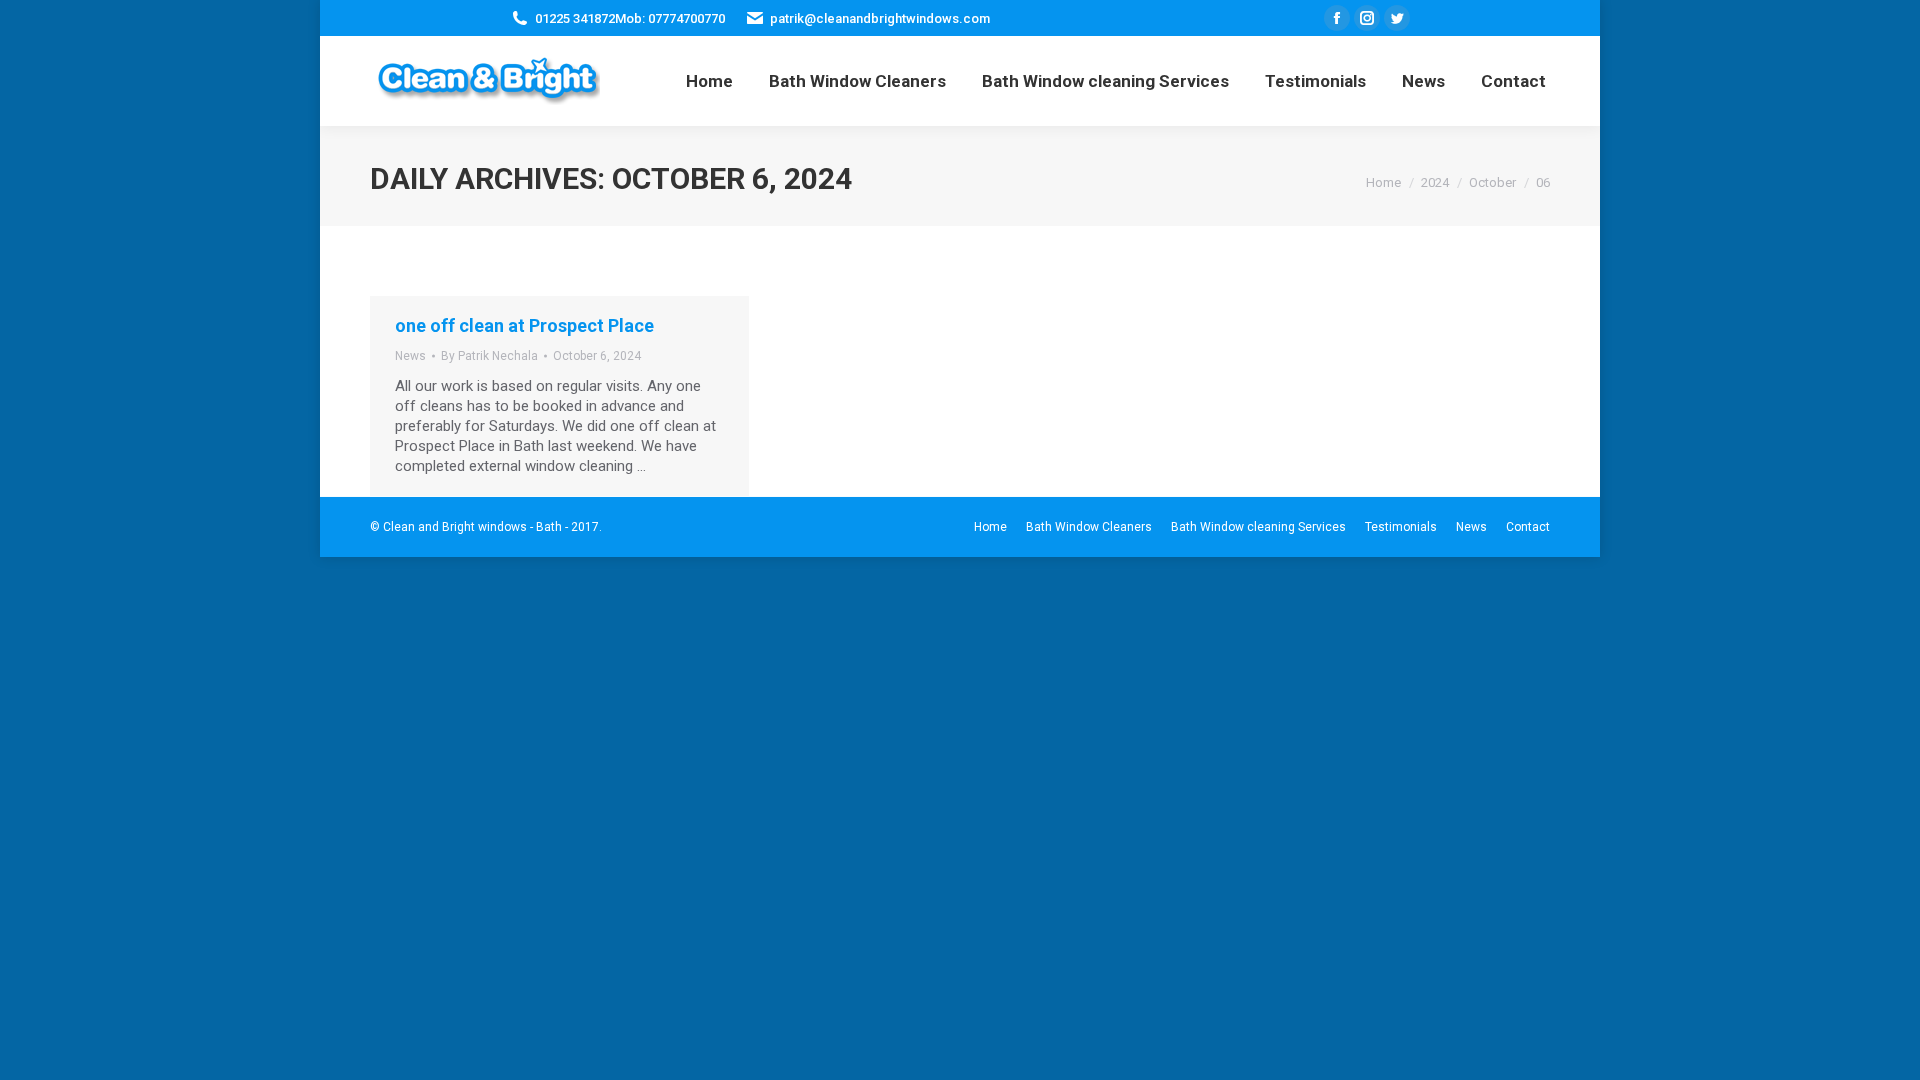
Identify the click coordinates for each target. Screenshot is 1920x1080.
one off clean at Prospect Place (524, 325)
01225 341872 (575, 18)
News (410, 356)
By (489, 356)
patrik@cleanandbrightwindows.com (880, 18)
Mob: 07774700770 (670, 18)
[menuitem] (709, 81)
